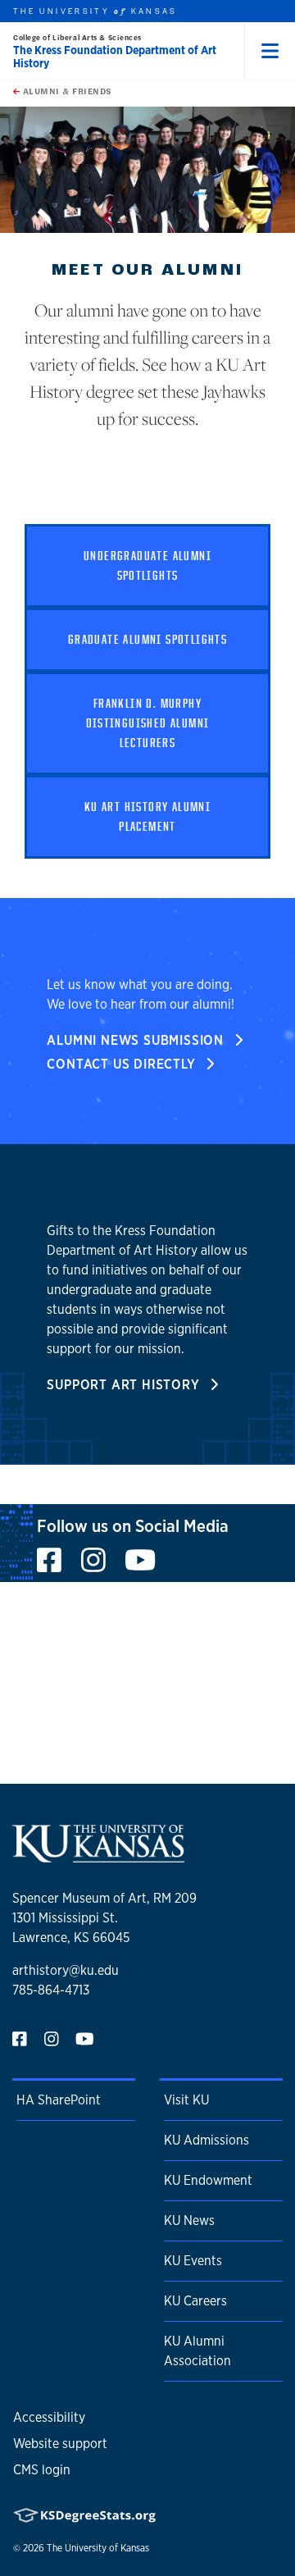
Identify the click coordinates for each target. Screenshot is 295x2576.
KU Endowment (208, 2180)
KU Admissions (206, 2140)
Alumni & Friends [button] (66, 91)
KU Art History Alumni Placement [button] (147, 816)
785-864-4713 (51, 1990)
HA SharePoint (59, 2100)
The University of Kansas (98, 2548)
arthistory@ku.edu (66, 1970)
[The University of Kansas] (98, 1856)
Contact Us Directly (123, 1064)
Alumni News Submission (137, 1040)
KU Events (193, 2261)
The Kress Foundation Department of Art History (115, 57)
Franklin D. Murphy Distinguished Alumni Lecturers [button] (148, 723)
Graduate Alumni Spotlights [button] (147, 639)
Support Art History (125, 1385)
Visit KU (186, 2100)
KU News (189, 2220)
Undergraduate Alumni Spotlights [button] (147, 565)
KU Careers (195, 2301)
